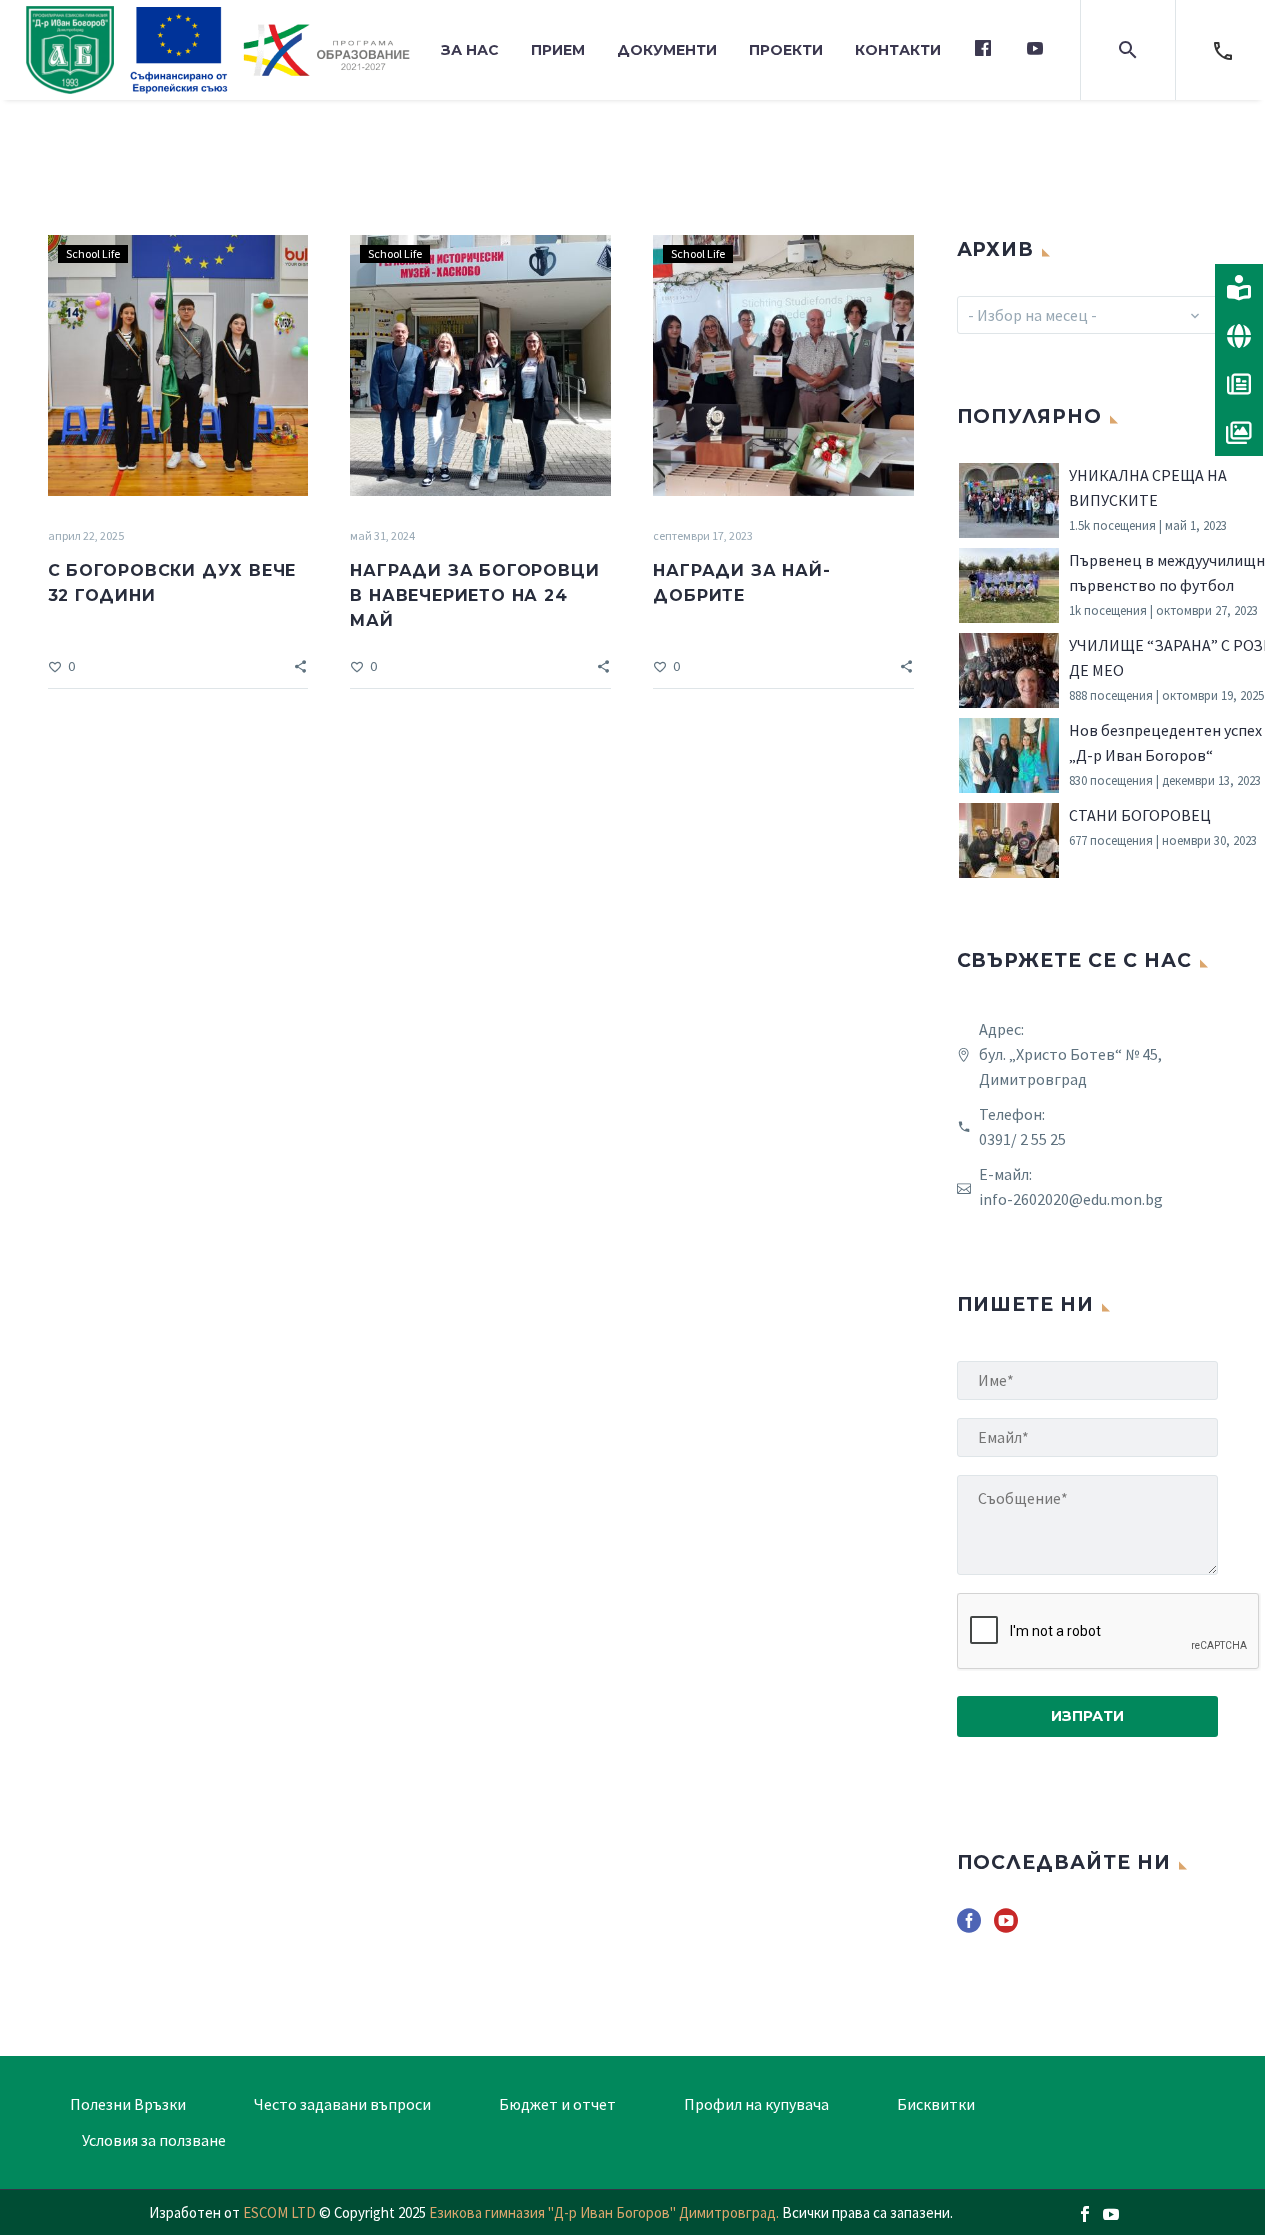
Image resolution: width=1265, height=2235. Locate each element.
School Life (93, 253)
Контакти (898, 50)
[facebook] (969, 1927)
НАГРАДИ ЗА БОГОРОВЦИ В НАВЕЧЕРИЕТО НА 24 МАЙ (474, 595)
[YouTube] (1111, 2214)
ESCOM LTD (279, 2212)
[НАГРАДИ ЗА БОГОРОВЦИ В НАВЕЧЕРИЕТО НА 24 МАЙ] (480, 365)
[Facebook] (1085, 2214)
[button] (1128, 50)
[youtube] (1006, 1927)
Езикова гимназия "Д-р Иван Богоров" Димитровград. (605, 2212)
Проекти (786, 50)
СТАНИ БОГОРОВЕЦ (1140, 815)
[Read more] (1223, 50)
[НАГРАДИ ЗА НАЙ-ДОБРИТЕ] (783, 365)
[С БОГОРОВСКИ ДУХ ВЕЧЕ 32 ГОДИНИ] (178, 365)
